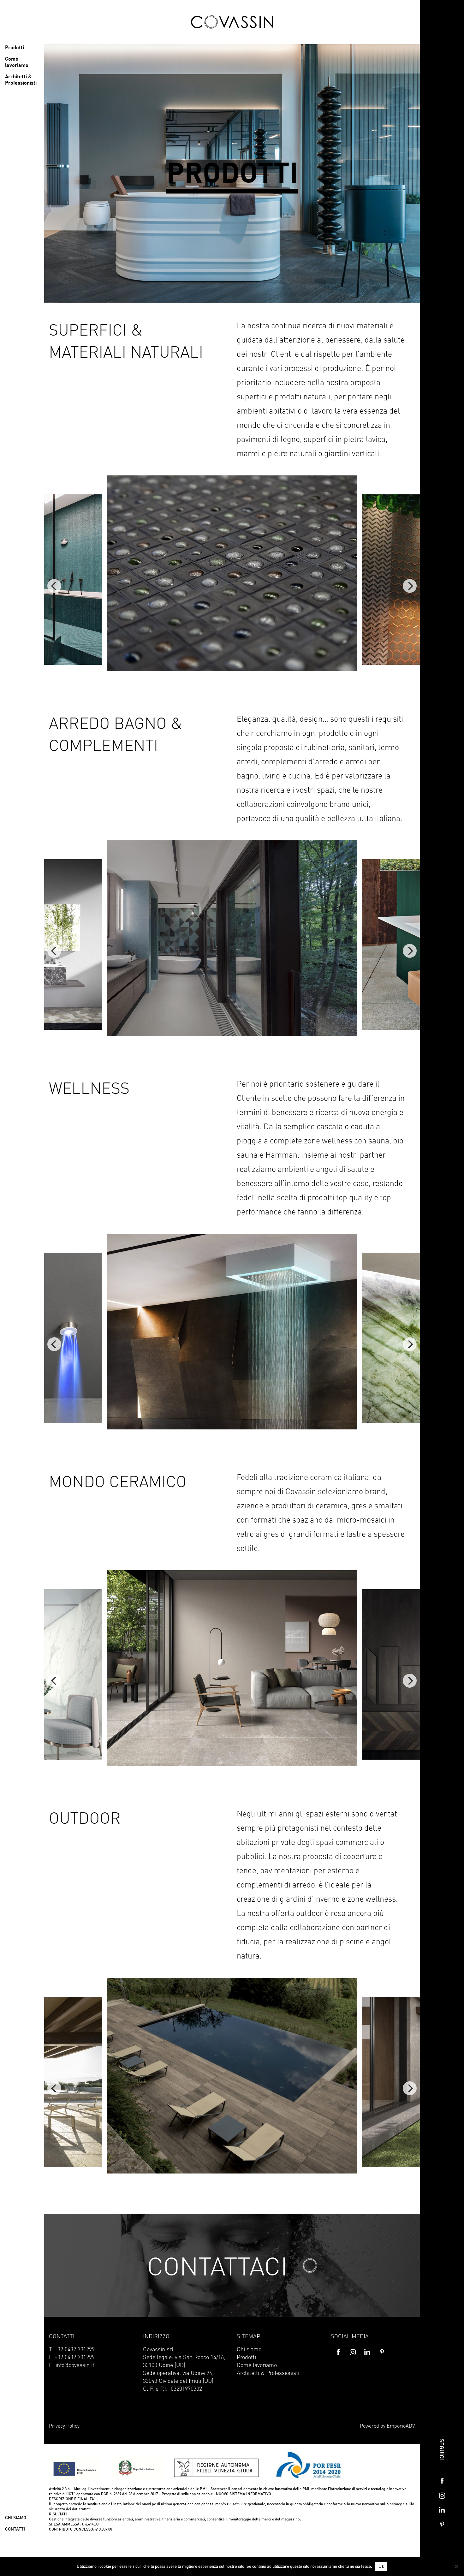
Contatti (15, 2529)
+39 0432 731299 (75, 2349)
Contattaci (217, 2265)
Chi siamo (16, 2517)
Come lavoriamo (17, 62)
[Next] (410, 586)
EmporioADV (401, 2426)
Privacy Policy (64, 2426)
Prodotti (15, 47)
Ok (381, 2566)
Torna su (232, 2503)
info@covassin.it (75, 2365)
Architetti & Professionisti (21, 79)
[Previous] (54, 586)
